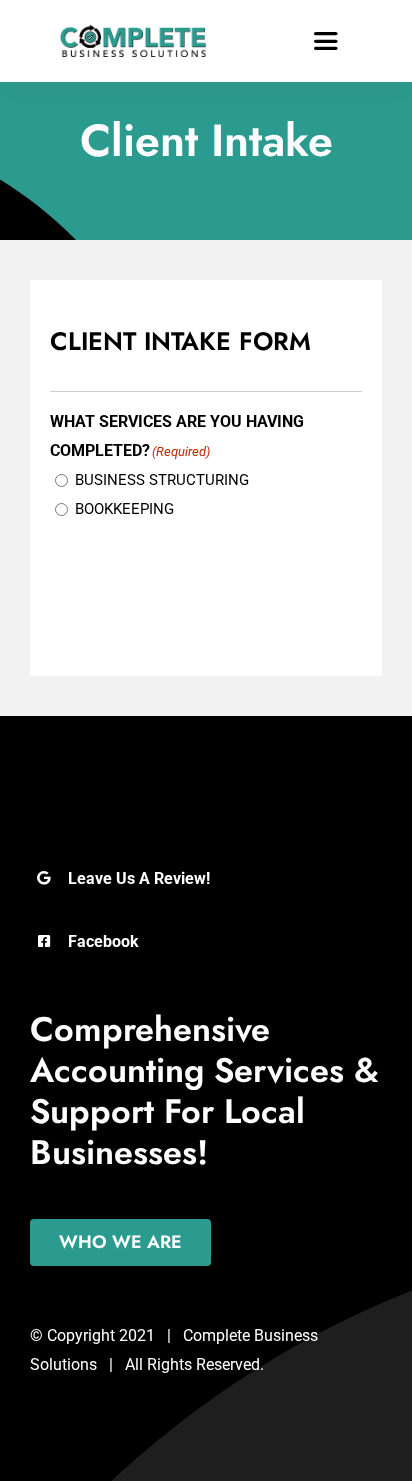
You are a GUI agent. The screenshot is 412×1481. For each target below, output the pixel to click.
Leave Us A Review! (139, 878)
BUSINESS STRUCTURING (162, 480)
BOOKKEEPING (124, 509)
